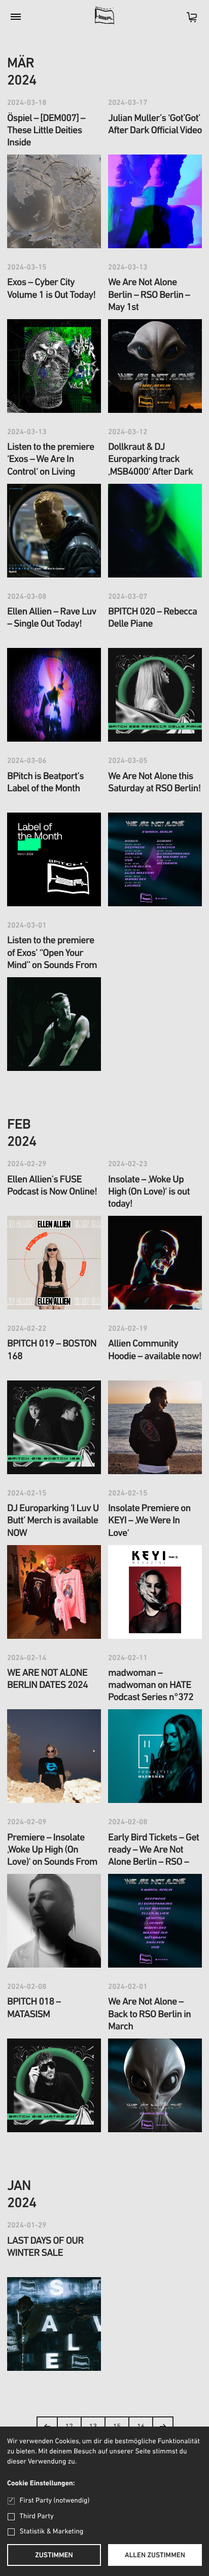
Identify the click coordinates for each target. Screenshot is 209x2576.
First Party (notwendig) (55, 2501)
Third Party (37, 2516)
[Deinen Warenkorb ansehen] (187, 21)
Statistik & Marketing (52, 2532)
